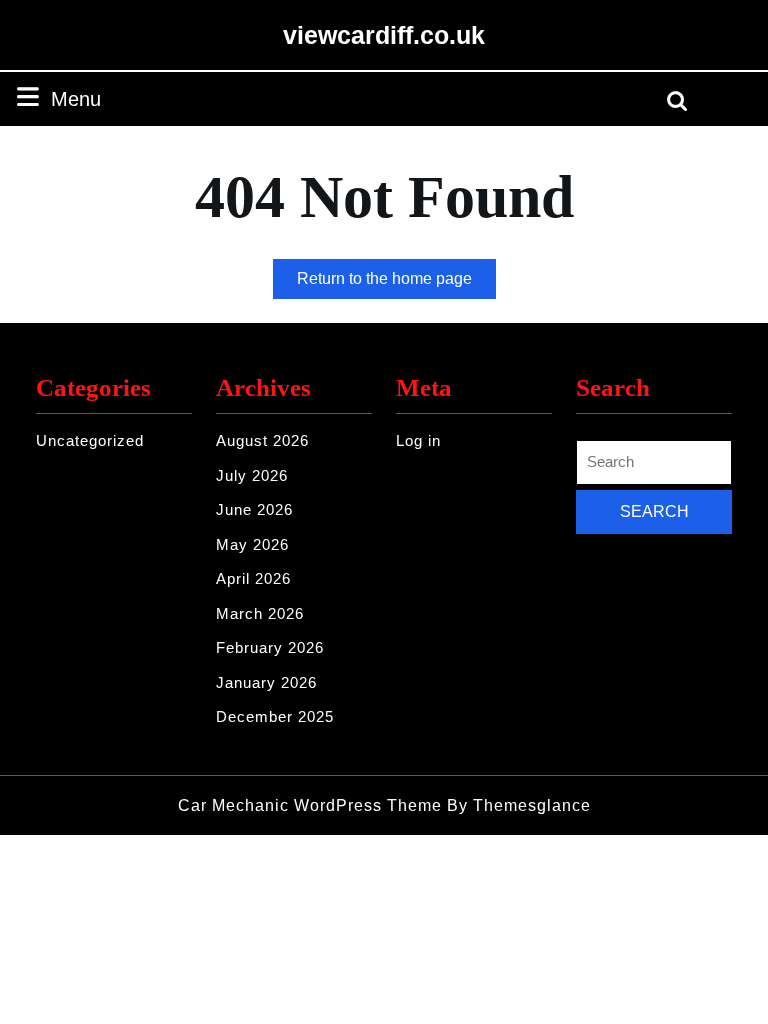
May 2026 (252, 544)
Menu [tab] (76, 98)
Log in (418, 440)
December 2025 (275, 716)
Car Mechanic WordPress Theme (310, 805)
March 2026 (260, 613)
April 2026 (253, 578)
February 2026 (270, 647)
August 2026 (262, 440)
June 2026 (254, 509)
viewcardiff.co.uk (384, 35)
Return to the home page (396, 284)
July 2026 (252, 475)
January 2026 (266, 682)
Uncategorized (90, 440)
